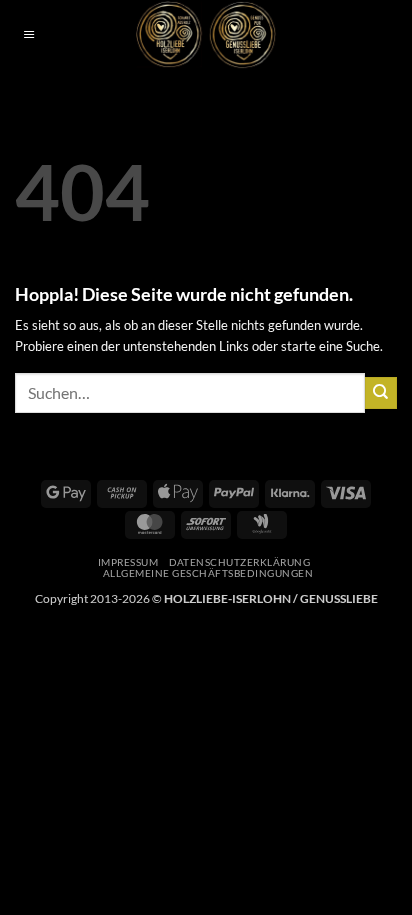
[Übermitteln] (381, 393)
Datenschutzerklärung (240, 562)
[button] (29, 35)
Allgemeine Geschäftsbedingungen (208, 573)
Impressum (128, 562)
